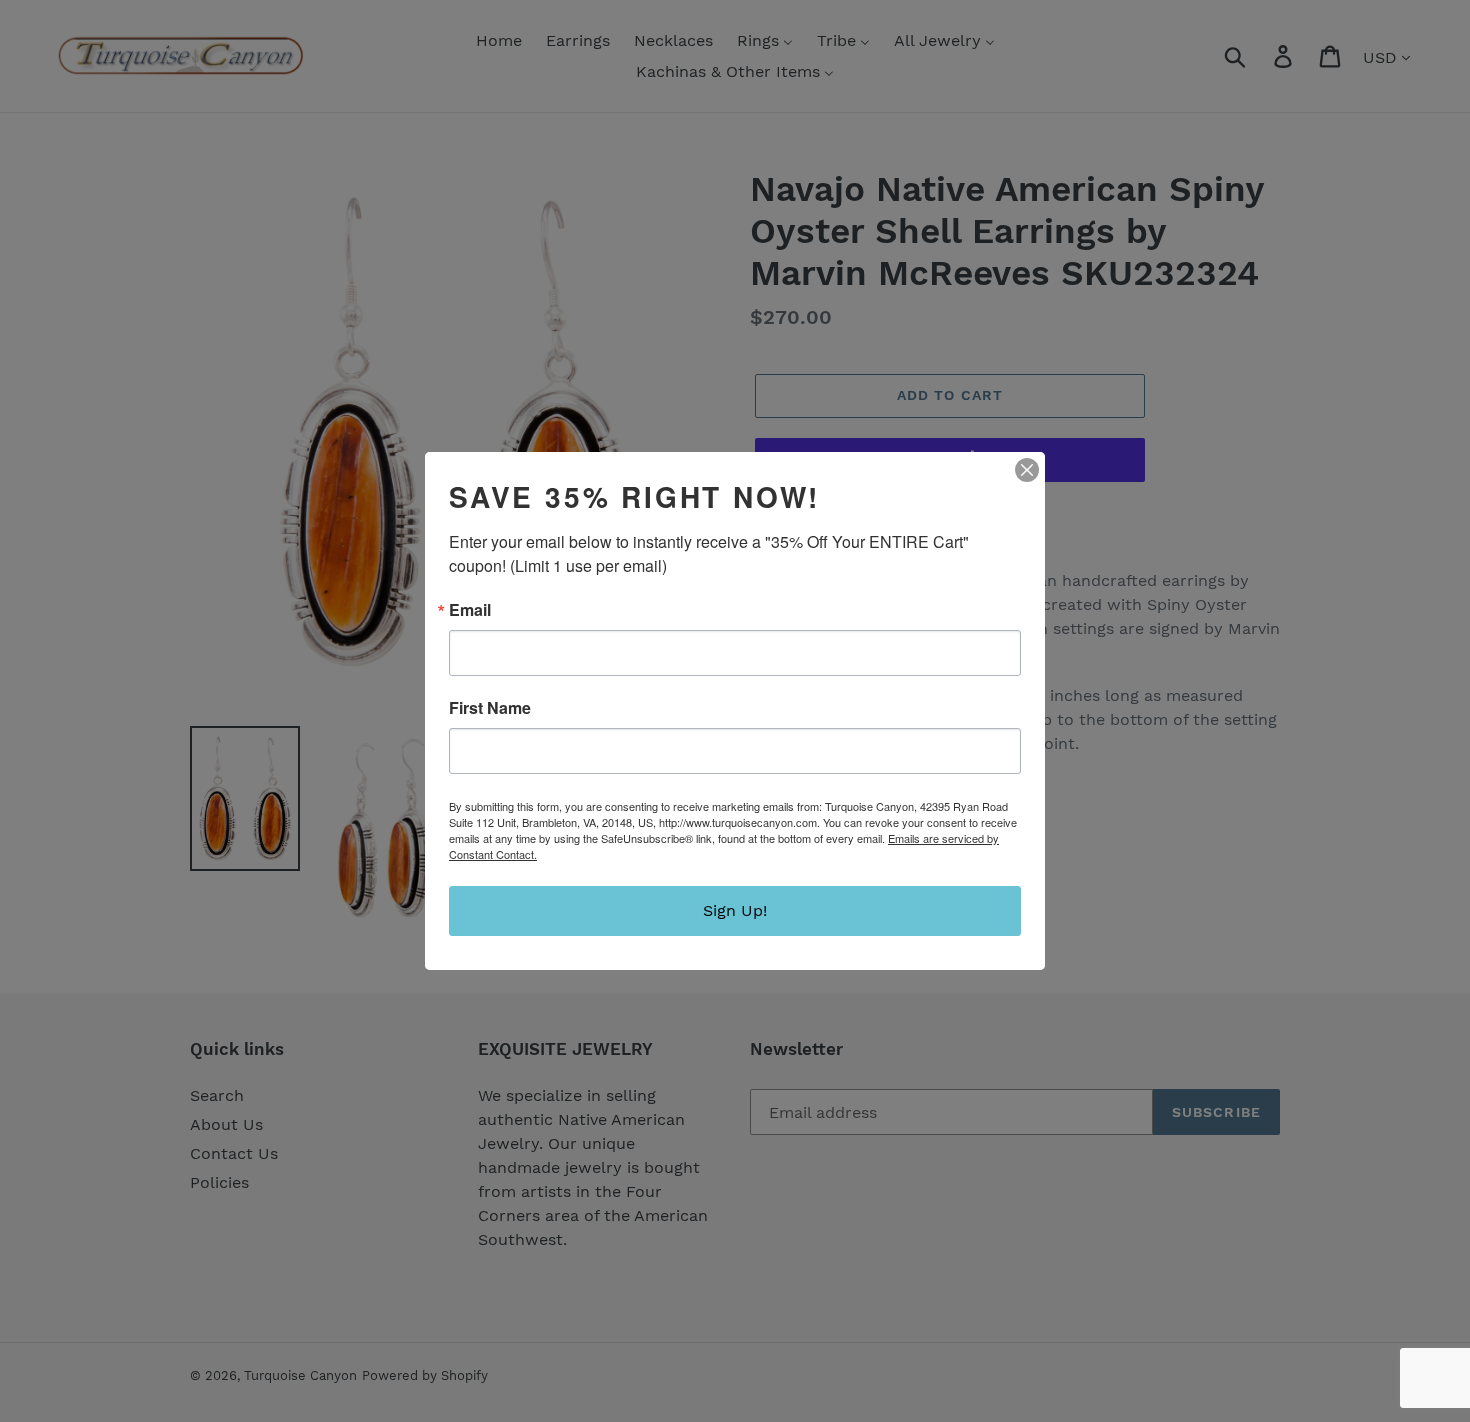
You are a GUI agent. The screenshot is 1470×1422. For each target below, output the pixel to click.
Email (470, 610)
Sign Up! (735, 910)
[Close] (1027, 470)
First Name (490, 708)
